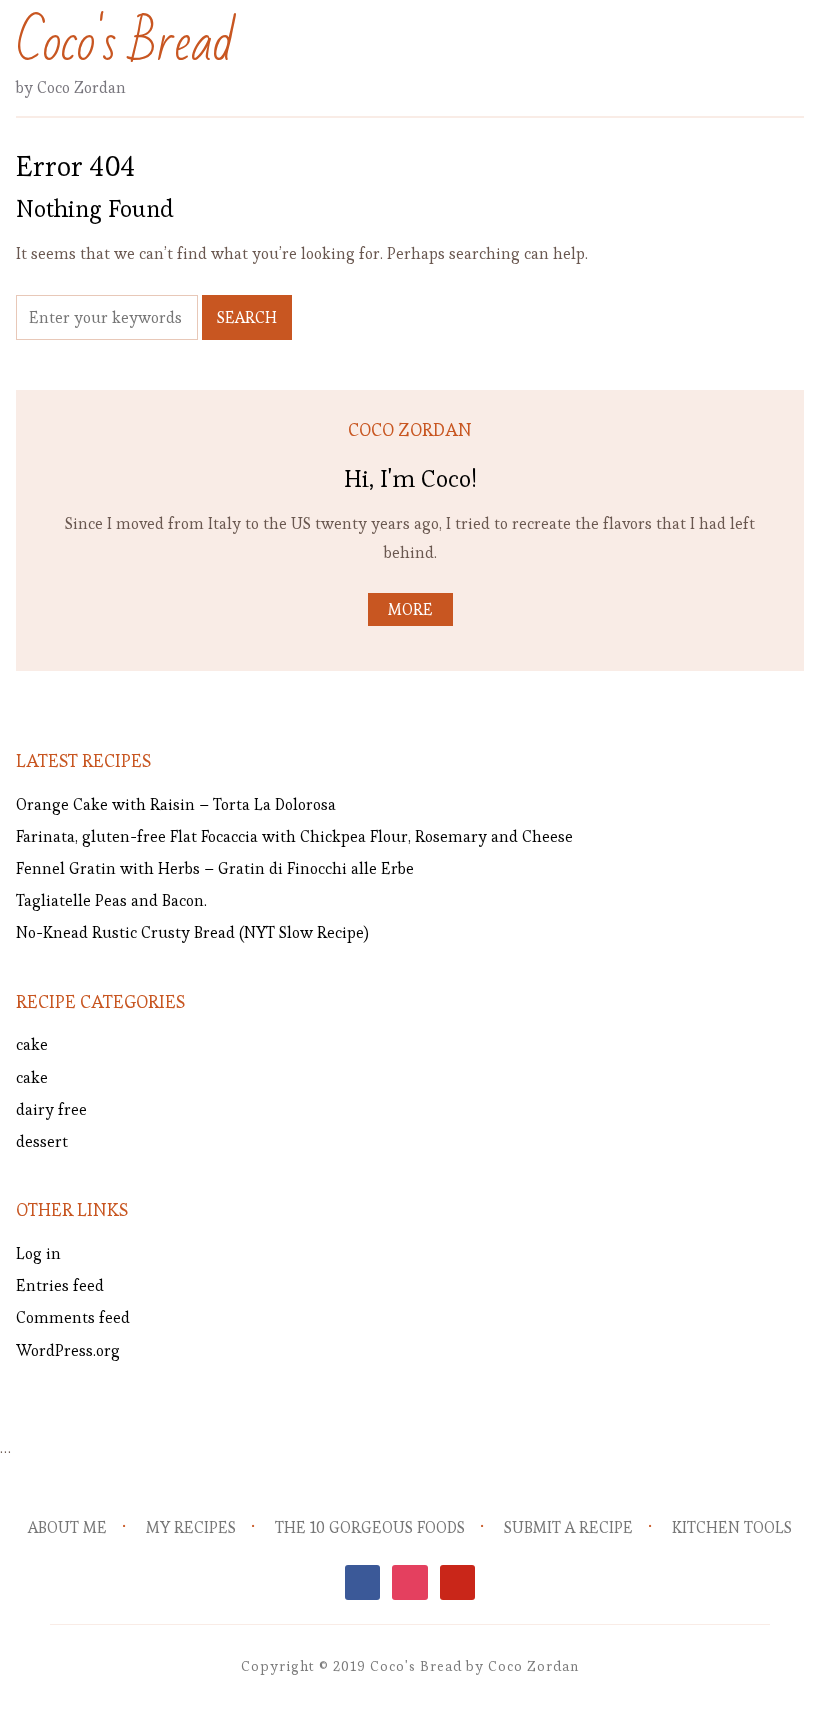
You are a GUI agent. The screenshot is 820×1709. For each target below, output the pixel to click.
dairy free (51, 1109)
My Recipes (191, 1527)
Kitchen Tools (732, 1527)
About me (67, 1527)
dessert (42, 1141)
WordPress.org (68, 1350)
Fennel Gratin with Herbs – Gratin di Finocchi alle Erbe (215, 868)
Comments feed (73, 1317)
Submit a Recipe (568, 1527)
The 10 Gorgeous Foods (370, 1527)
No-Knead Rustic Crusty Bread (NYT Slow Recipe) (192, 932)
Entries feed (60, 1285)
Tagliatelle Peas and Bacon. (111, 900)
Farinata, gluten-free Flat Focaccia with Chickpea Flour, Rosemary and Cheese (294, 836)
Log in (38, 1253)
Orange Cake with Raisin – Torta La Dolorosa (176, 804)
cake (32, 1044)
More (410, 609)
